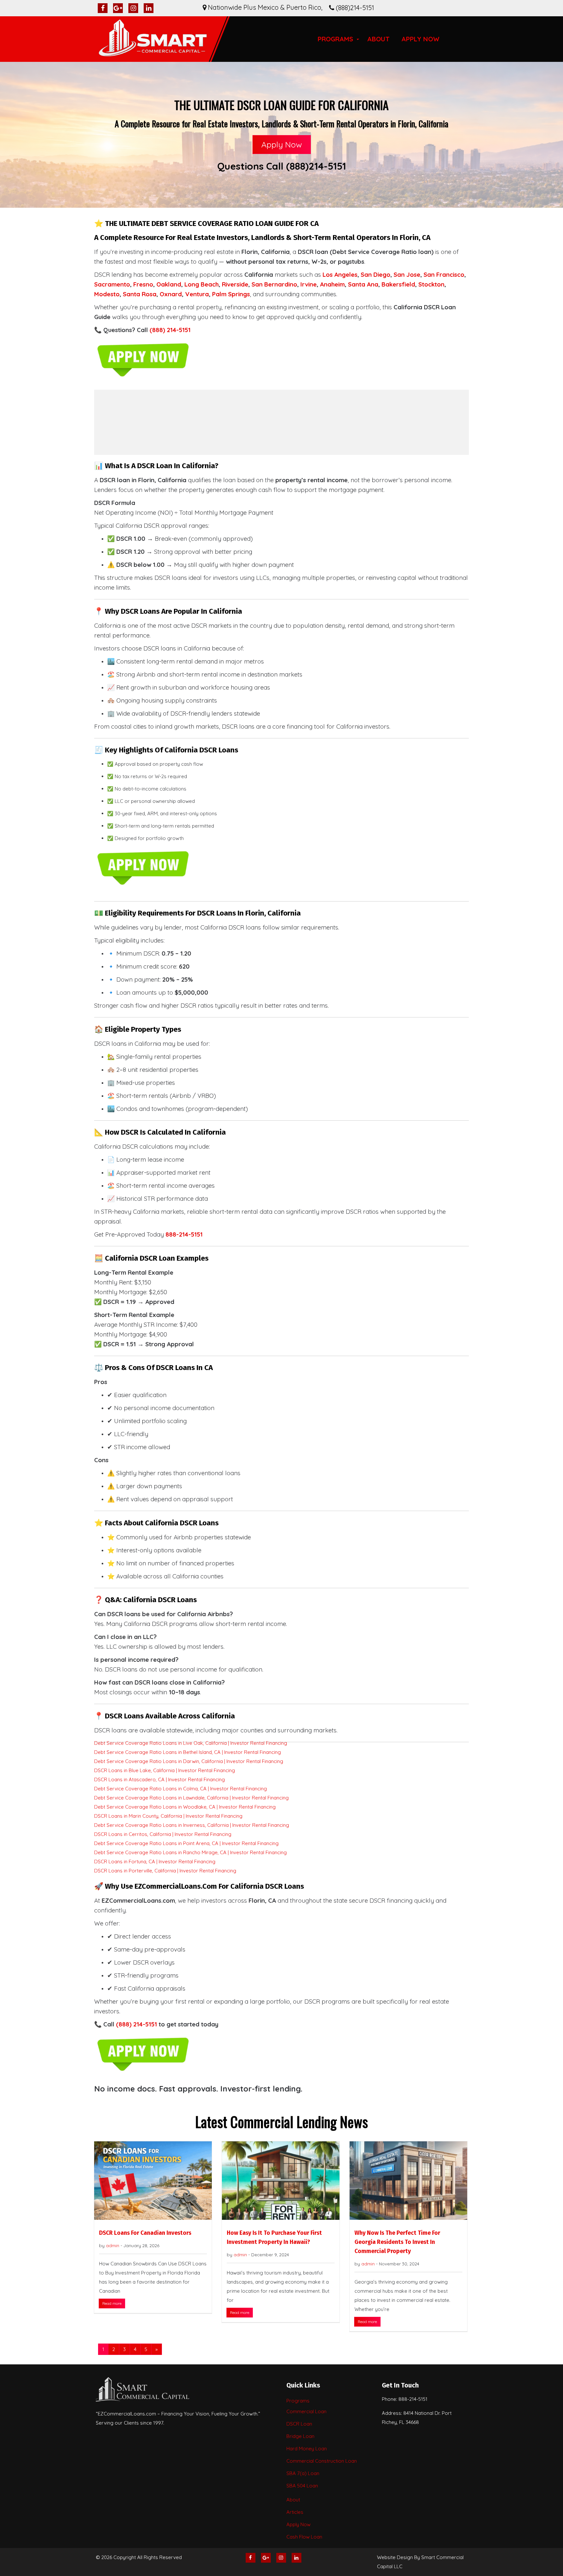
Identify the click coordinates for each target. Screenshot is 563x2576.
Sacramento (112, 284)
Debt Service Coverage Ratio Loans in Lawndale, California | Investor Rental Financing (191, 1798)
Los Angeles (340, 274)
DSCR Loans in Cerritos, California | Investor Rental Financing (163, 1834)
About (378, 39)
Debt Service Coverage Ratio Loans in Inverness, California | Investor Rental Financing (192, 1825)
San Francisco (444, 274)
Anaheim (332, 284)
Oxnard (171, 294)
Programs (335, 39)
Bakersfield (398, 284)
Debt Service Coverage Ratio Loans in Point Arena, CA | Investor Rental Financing (186, 1843)
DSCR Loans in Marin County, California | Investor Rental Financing (168, 1816)
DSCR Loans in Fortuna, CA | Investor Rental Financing (155, 1862)
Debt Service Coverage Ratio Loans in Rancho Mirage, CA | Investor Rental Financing (190, 1852)
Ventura (197, 294)
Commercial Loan (306, 2411)
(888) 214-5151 (170, 330)
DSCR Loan (299, 2424)
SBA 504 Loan (302, 2486)
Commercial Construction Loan (322, 2461)
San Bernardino (274, 284)
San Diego (375, 274)
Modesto (107, 294)
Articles (295, 2512)
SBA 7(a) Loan (303, 2473)
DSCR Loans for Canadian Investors (145, 2233)
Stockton (431, 284)
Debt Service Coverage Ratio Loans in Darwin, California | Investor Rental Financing (189, 1761)
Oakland (169, 284)
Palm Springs (231, 294)
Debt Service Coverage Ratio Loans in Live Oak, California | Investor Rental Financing (191, 1743)
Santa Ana (363, 284)
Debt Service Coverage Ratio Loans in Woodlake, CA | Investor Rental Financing (185, 1807)
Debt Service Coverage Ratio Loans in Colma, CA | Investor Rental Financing (180, 1789)
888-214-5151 (184, 1234)
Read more (112, 2303)
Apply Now (420, 39)
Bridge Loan (300, 2436)
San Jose (407, 274)
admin (113, 2246)
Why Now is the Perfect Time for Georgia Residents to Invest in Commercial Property (397, 2242)
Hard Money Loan (307, 2449)
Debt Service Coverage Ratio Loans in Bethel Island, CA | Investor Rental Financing (188, 1752)
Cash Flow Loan (304, 2537)
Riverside (235, 284)
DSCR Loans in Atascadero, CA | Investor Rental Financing (159, 1779)
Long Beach (202, 284)
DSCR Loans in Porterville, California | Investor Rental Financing (165, 1871)
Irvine (309, 284)
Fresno (143, 284)
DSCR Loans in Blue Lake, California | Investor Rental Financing (165, 1770)
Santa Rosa (140, 294)
